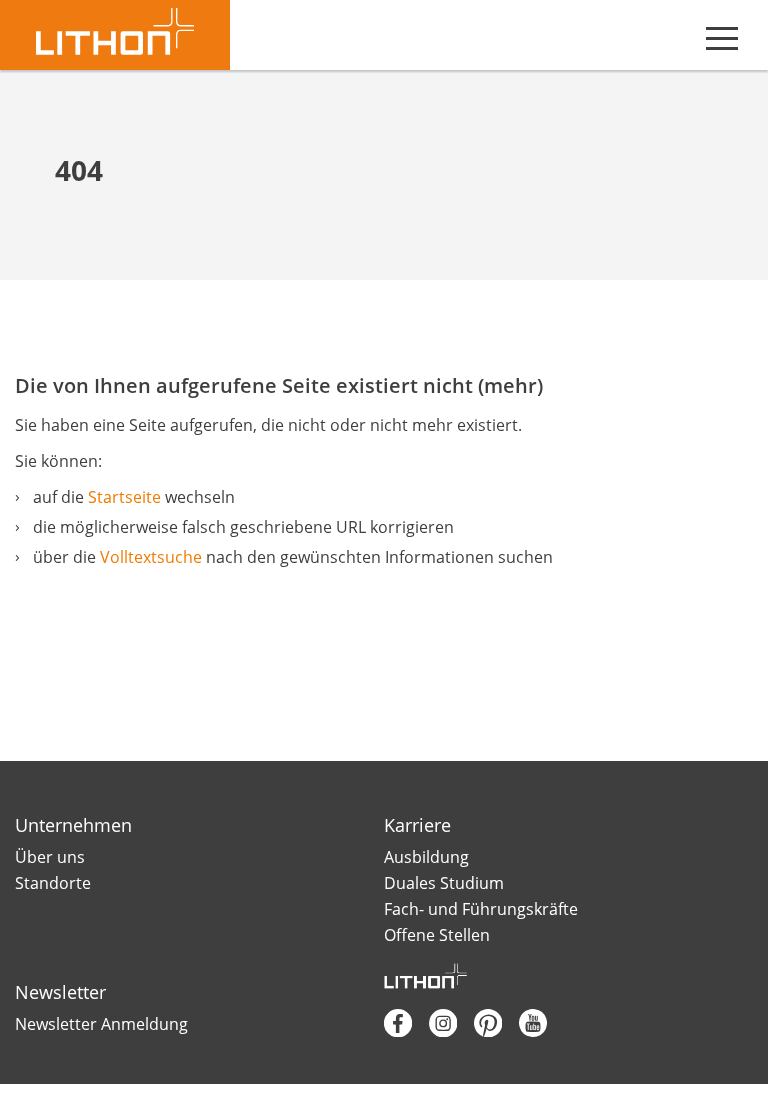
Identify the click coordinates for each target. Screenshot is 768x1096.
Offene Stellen (437, 935)
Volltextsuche (151, 557)
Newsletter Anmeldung (101, 1024)
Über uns (50, 857)
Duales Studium (444, 883)
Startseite (124, 497)
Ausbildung (426, 857)
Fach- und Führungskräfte (481, 909)
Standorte (53, 883)
